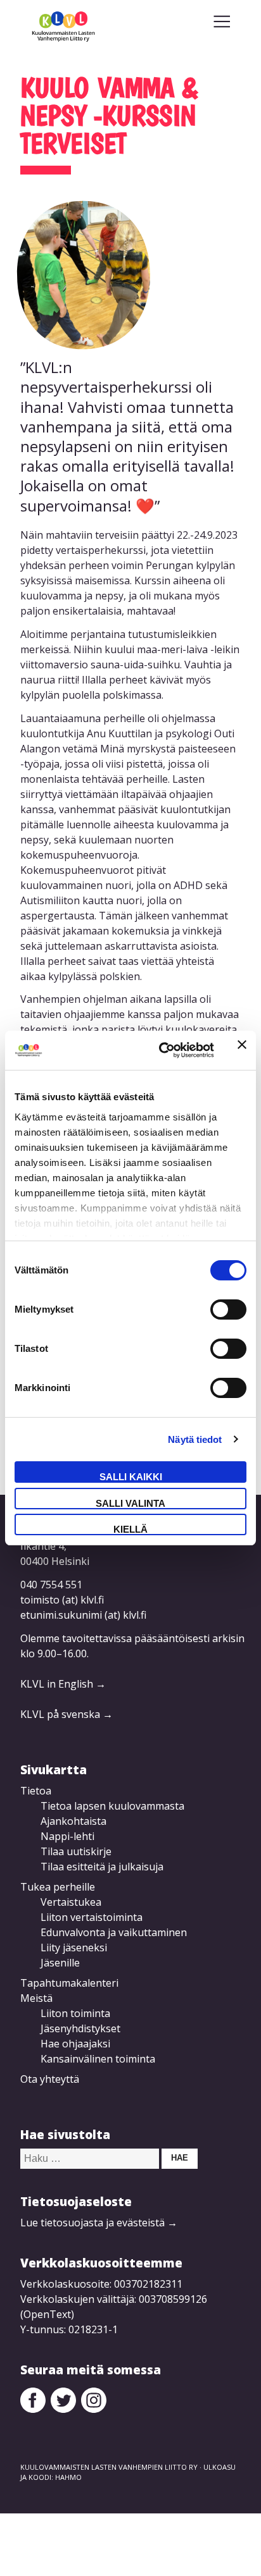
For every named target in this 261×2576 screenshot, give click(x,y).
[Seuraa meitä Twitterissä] (63, 2409)
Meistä (36, 1998)
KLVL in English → (63, 1684)
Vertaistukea (71, 1902)
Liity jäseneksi (74, 1947)
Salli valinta (130, 1503)
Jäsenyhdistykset (80, 2028)
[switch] (228, 1309)
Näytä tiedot (195, 1439)
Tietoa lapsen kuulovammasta (112, 1806)
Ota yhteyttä (50, 2079)
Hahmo (68, 2477)
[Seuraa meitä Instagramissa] (94, 2409)
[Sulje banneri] (242, 1050)
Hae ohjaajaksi (75, 2044)
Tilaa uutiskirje (76, 1851)
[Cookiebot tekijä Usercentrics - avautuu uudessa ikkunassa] (162, 1050)
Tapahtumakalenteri (69, 1983)
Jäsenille (60, 1963)
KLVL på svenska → (67, 1714)
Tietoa (36, 1791)
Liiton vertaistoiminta (92, 1917)
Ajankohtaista (73, 1821)
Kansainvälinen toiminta (98, 2059)
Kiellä (130, 1529)
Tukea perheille (58, 1887)
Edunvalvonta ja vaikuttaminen (114, 1932)
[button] (222, 21)
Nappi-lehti (67, 1836)
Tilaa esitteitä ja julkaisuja (102, 1867)
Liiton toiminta (75, 2013)
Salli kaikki (131, 1477)
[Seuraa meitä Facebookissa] (33, 2409)
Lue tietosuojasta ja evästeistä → (99, 2223)
